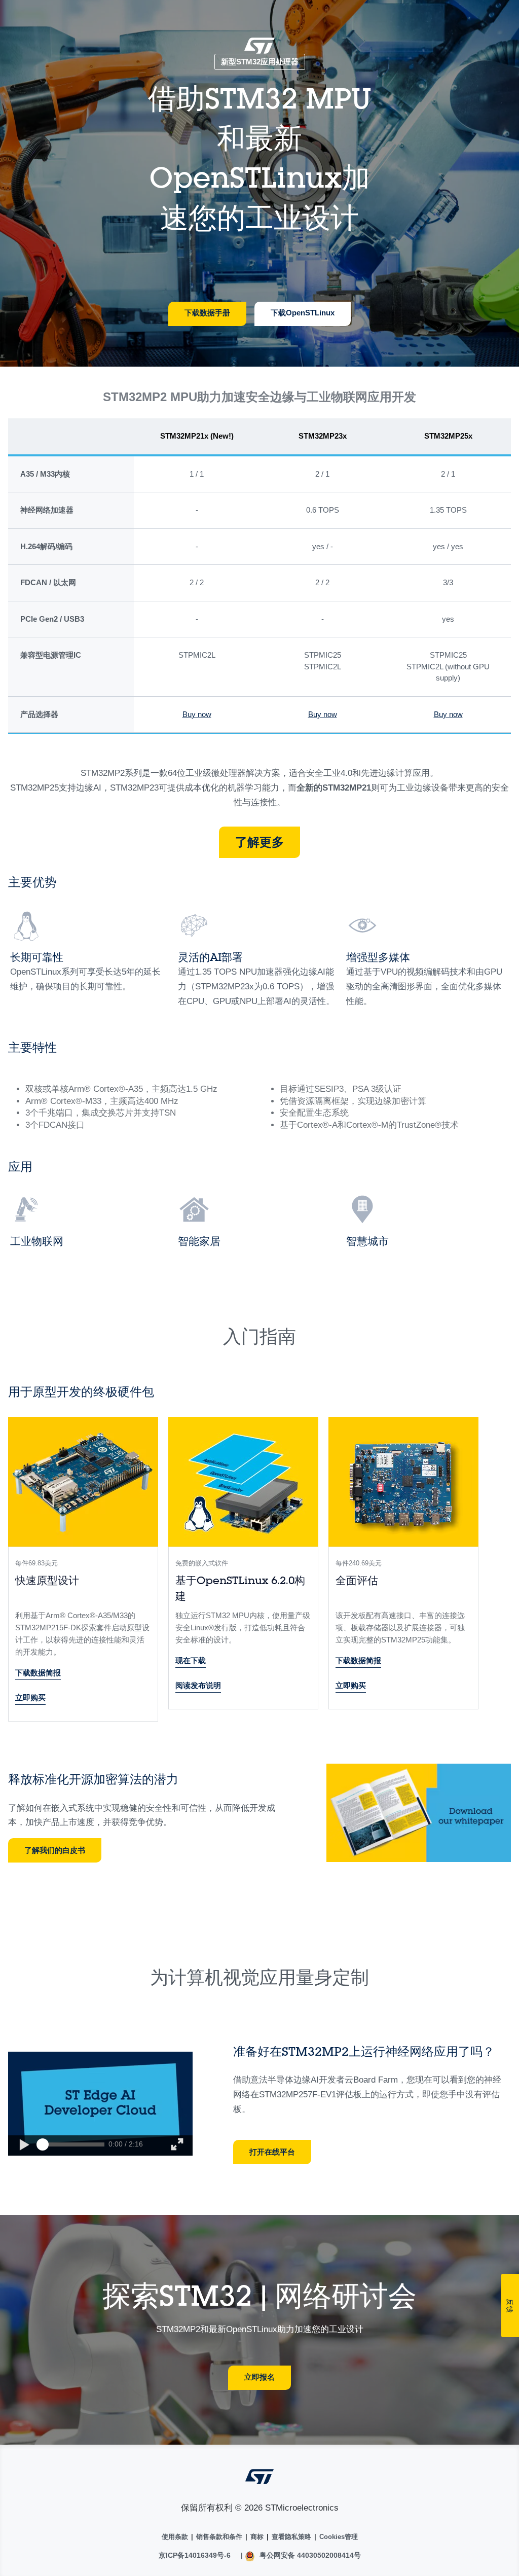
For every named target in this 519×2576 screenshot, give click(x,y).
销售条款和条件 (219, 2537)
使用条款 (175, 2537)
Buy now (197, 714)
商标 (257, 2537)
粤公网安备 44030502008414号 (309, 2555)
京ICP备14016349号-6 (195, 2555)
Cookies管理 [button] (339, 2537)
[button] (24, 2145)
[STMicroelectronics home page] (259, 49)
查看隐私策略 (291, 2537)
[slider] (43, 2144)
